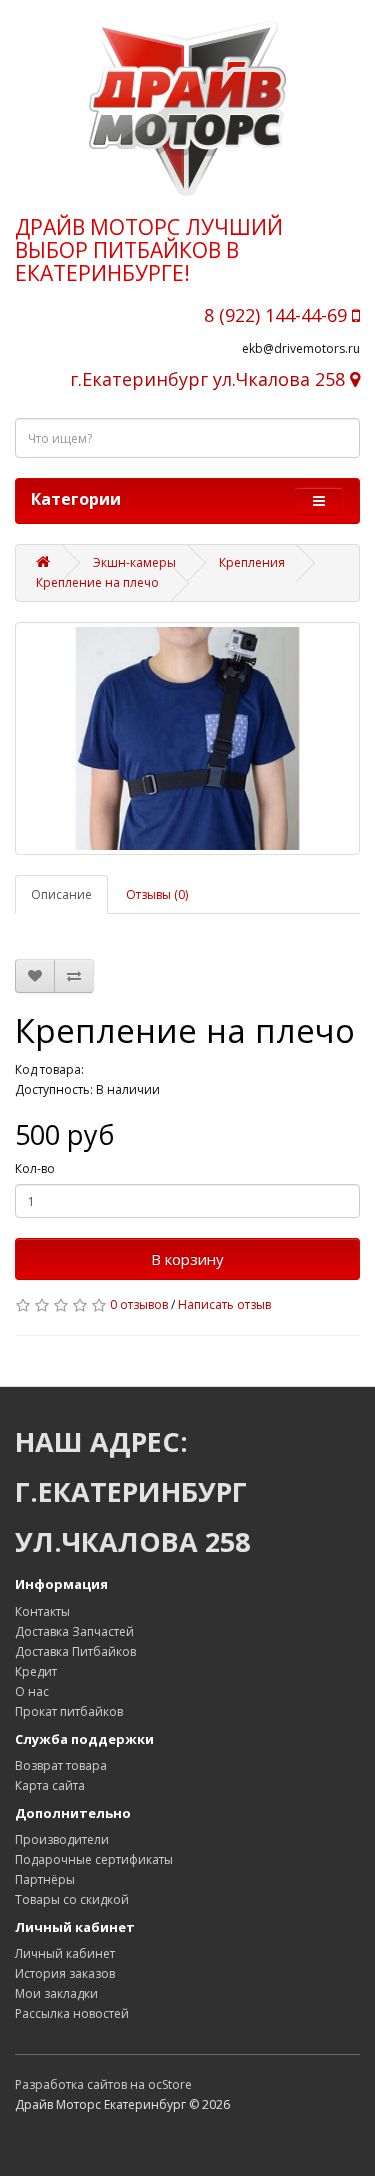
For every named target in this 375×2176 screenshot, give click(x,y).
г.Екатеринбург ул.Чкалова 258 (210, 379)
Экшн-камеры (134, 562)
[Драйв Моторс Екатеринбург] (187, 108)
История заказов (65, 1973)
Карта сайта (50, 1785)
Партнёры (45, 1879)
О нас (32, 1691)
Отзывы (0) (157, 894)
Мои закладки (56, 1993)
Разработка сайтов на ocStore (103, 2084)
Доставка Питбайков (75, 1651)
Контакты (42, 1611)
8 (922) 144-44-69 (278, 315)
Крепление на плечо (97, 582)
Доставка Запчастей (74, 1631)
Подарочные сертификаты (94, 1859)
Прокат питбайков (69, 1711)
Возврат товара (61, 1765)
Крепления (252, 562)
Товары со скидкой (72, 1899)
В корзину (187, 1259)
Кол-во (35, 1168)
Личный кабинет (65, 1953)
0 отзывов (139, 1304)
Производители (62, 1839)
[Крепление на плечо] (187, 738)
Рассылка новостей (72, 2013)
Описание (61, 894)
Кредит (36, 1671)
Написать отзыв (224, 1304)
